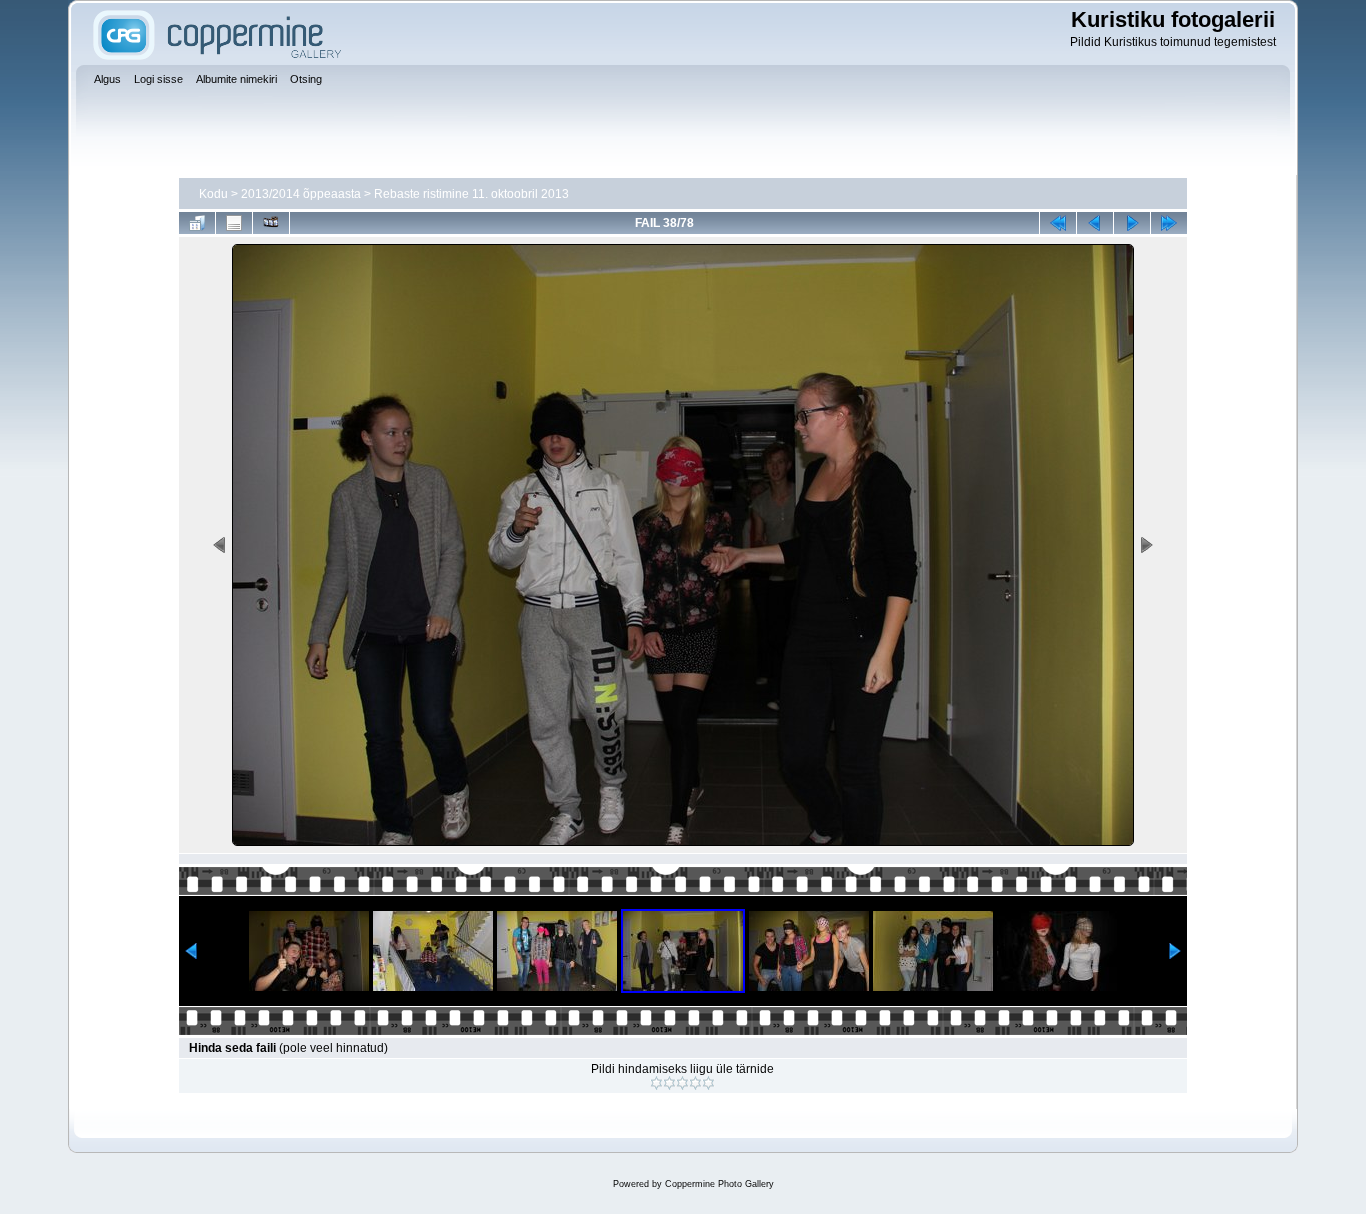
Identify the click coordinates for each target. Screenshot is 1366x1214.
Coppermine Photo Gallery (719, 1184)
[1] (656, 1083)
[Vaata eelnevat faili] (1095, 223)
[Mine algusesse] (1058, 223)
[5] (708, 1083)
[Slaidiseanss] (271, 223)
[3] (682, 1083)
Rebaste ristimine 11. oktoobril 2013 (471, 194)
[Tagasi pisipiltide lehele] (197, 223)
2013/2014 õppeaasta (301, 194)
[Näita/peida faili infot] (234, 223)
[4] (695, 1083)
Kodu (213, 194)
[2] (669, 1083)
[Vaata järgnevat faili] (1132, 223)
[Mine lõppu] (1169, 223)
